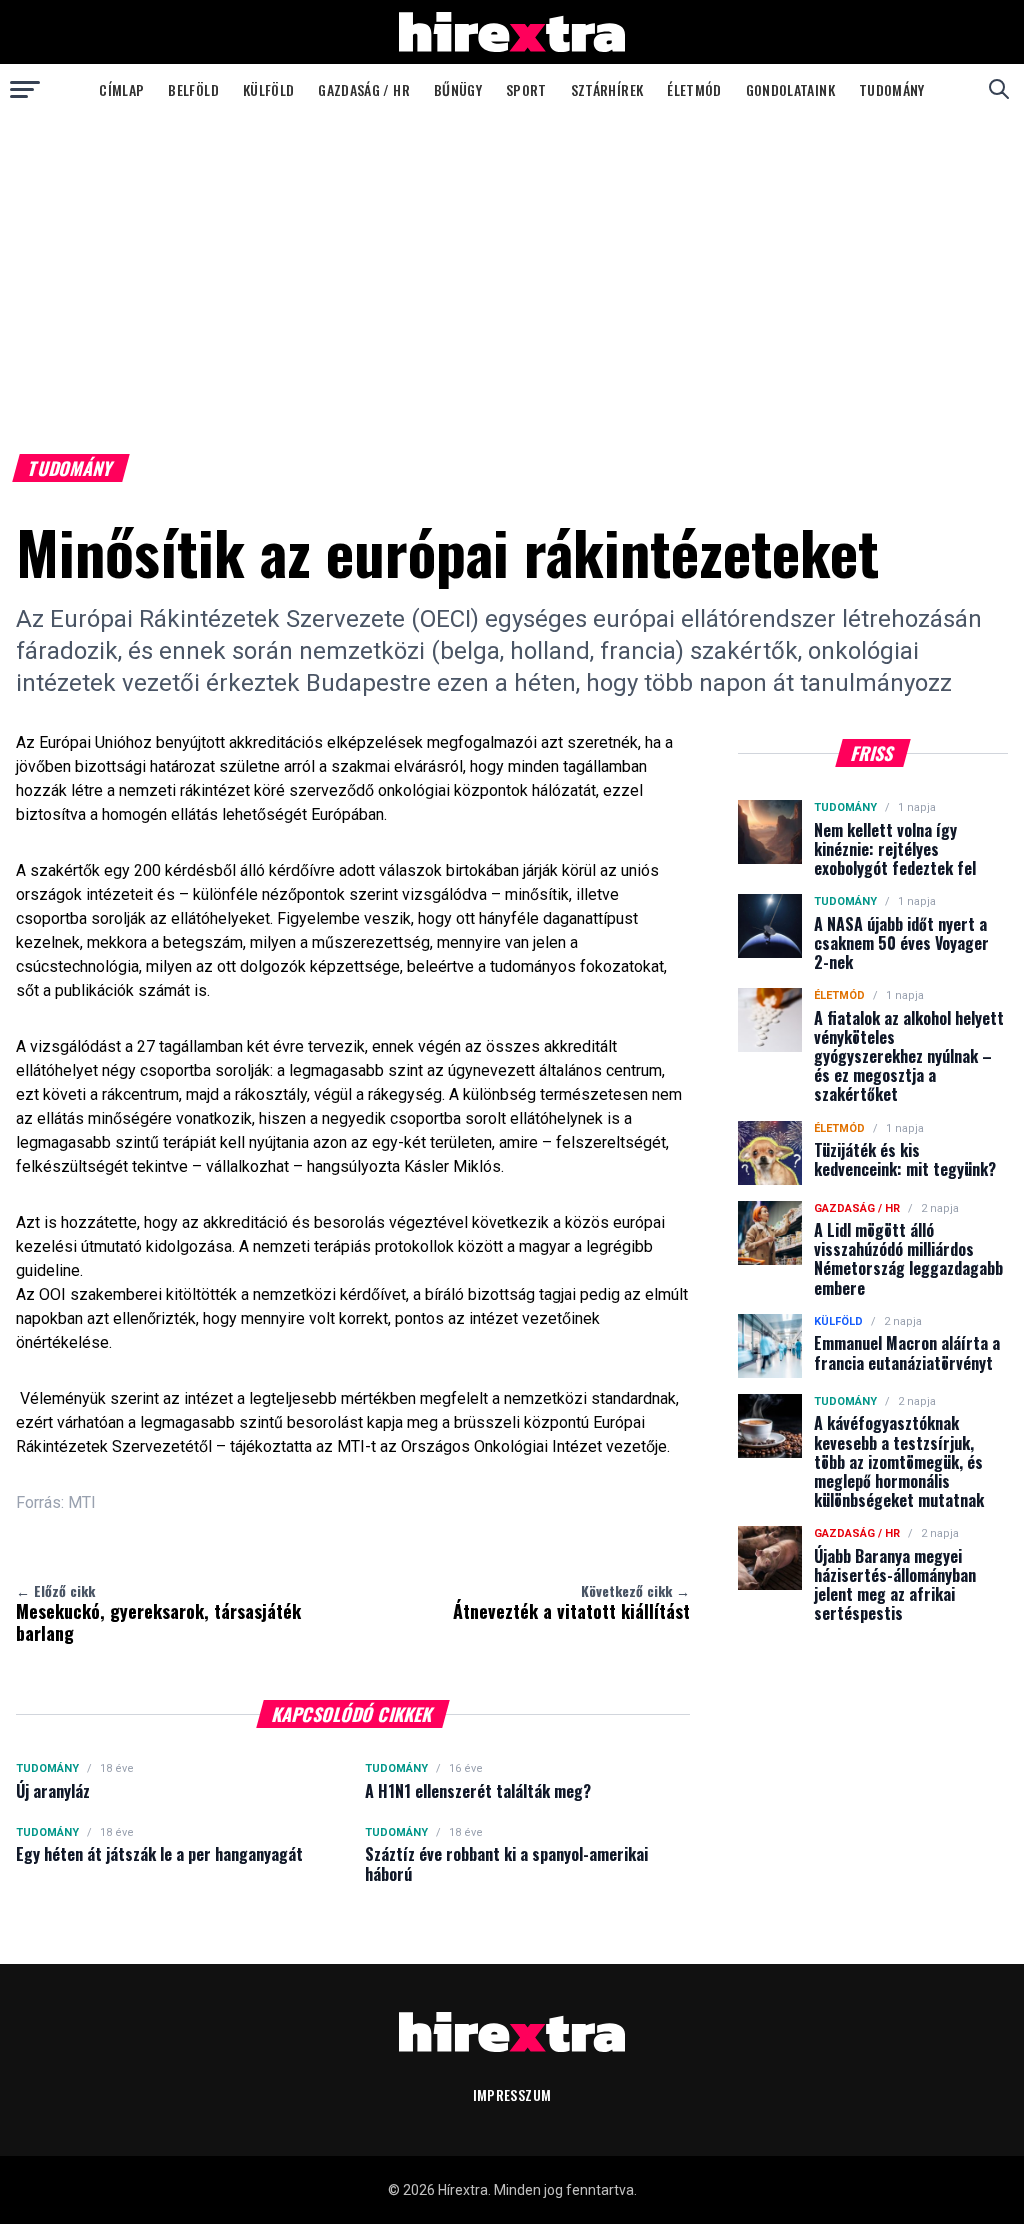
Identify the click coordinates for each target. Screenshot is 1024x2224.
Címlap (121, 89)
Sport (526, 89)
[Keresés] (999, 89)
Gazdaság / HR (364, 89)
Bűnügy (458, 89)
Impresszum (512, 2094)
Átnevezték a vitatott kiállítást (571, 1602)
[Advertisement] (512, 264)
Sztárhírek (607, 89)
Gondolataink (790, 89)
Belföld (193, 89)
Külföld (268, 89)
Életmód (694, 89)
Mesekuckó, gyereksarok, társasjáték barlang (158, 1613)
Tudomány (892, 89)
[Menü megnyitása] (25, 89)
